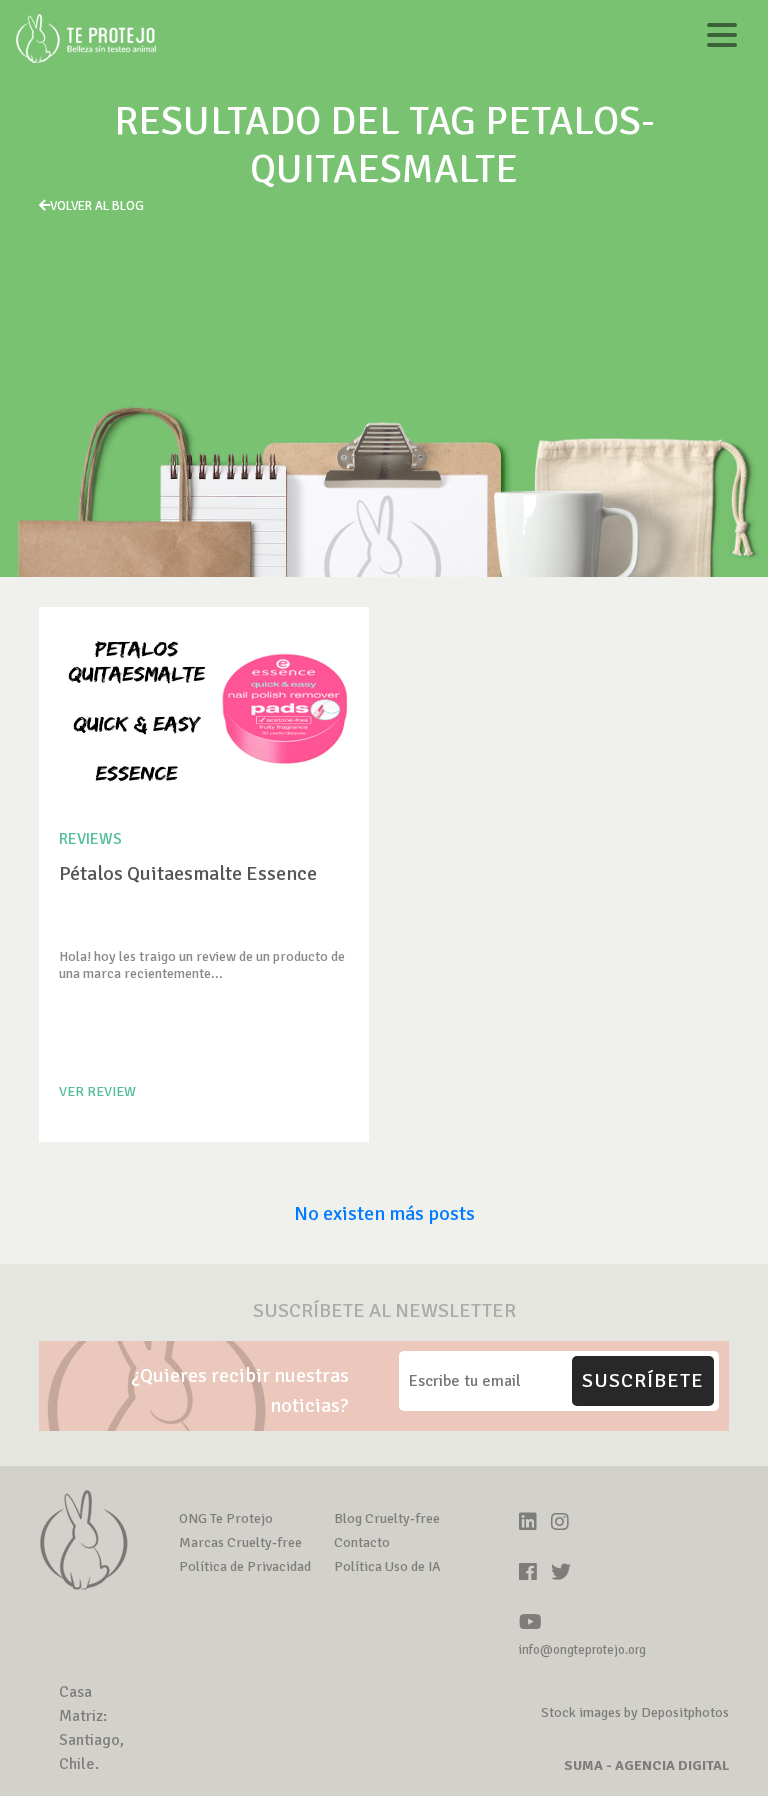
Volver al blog (97, 206)
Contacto (362, 1542)
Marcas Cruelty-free (240, 1542)
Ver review (97, 1091)
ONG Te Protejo (226, 1518)
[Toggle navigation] (722, 38)
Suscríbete (643, 1380)
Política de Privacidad (245, 1566)
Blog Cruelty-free (387, 1518)
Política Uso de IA (387, 1566)
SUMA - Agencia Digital (646, 1765)
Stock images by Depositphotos (635, 1712)
